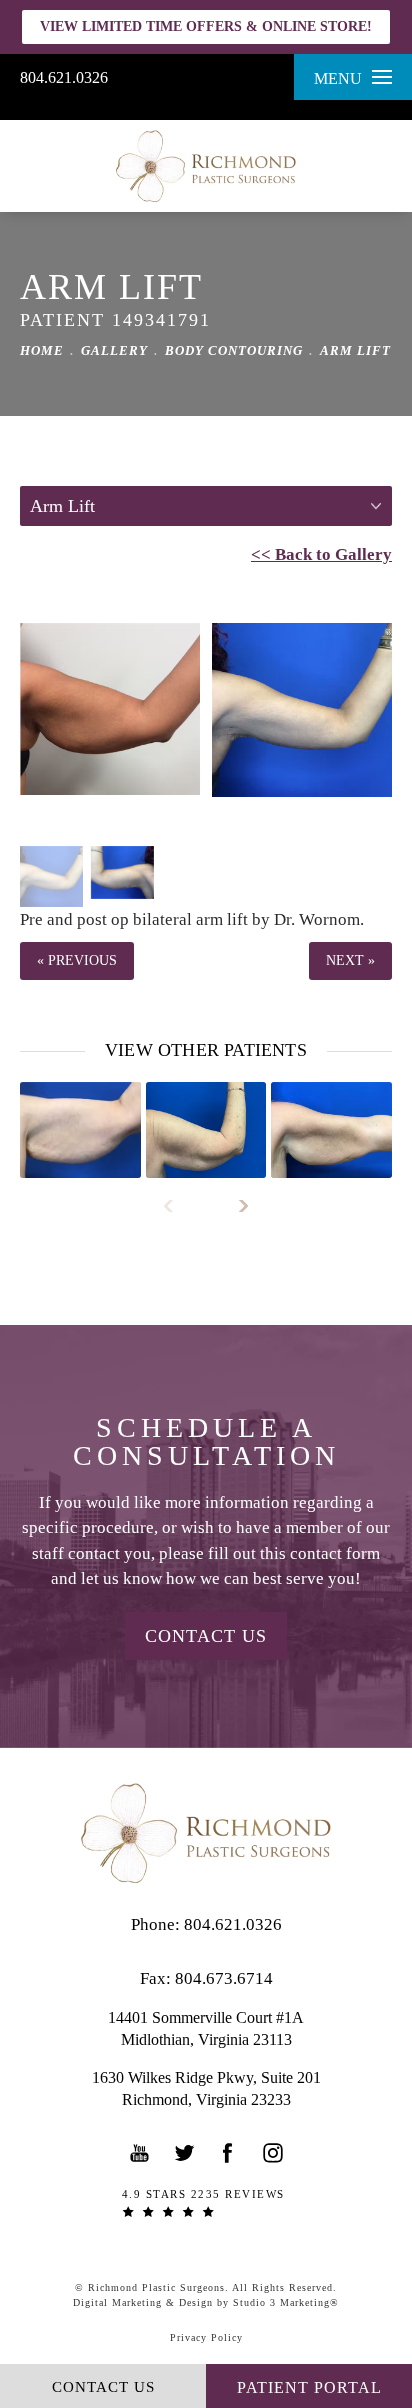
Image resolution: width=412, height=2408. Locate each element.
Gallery (114, 350)
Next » (350, 960)
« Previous (77, 960)
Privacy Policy (206, 2337)
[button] (140, 2153)
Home (42, 350)
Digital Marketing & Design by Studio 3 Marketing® (206, 2302)
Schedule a (206, 1442)
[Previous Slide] (177, 1206)
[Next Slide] (234, 1206)
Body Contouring (234, 350)
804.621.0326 (64, 77)
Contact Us (206, 1636)
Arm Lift (355, 350)
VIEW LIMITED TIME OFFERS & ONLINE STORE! (206, 26)
